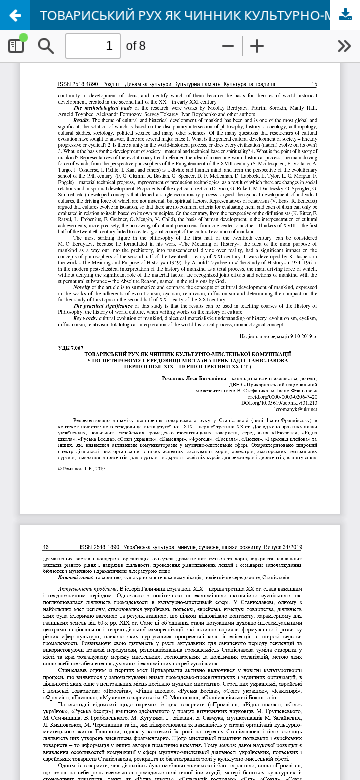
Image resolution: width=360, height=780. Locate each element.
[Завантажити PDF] (345, 15)
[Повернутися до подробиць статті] (15, 15)
